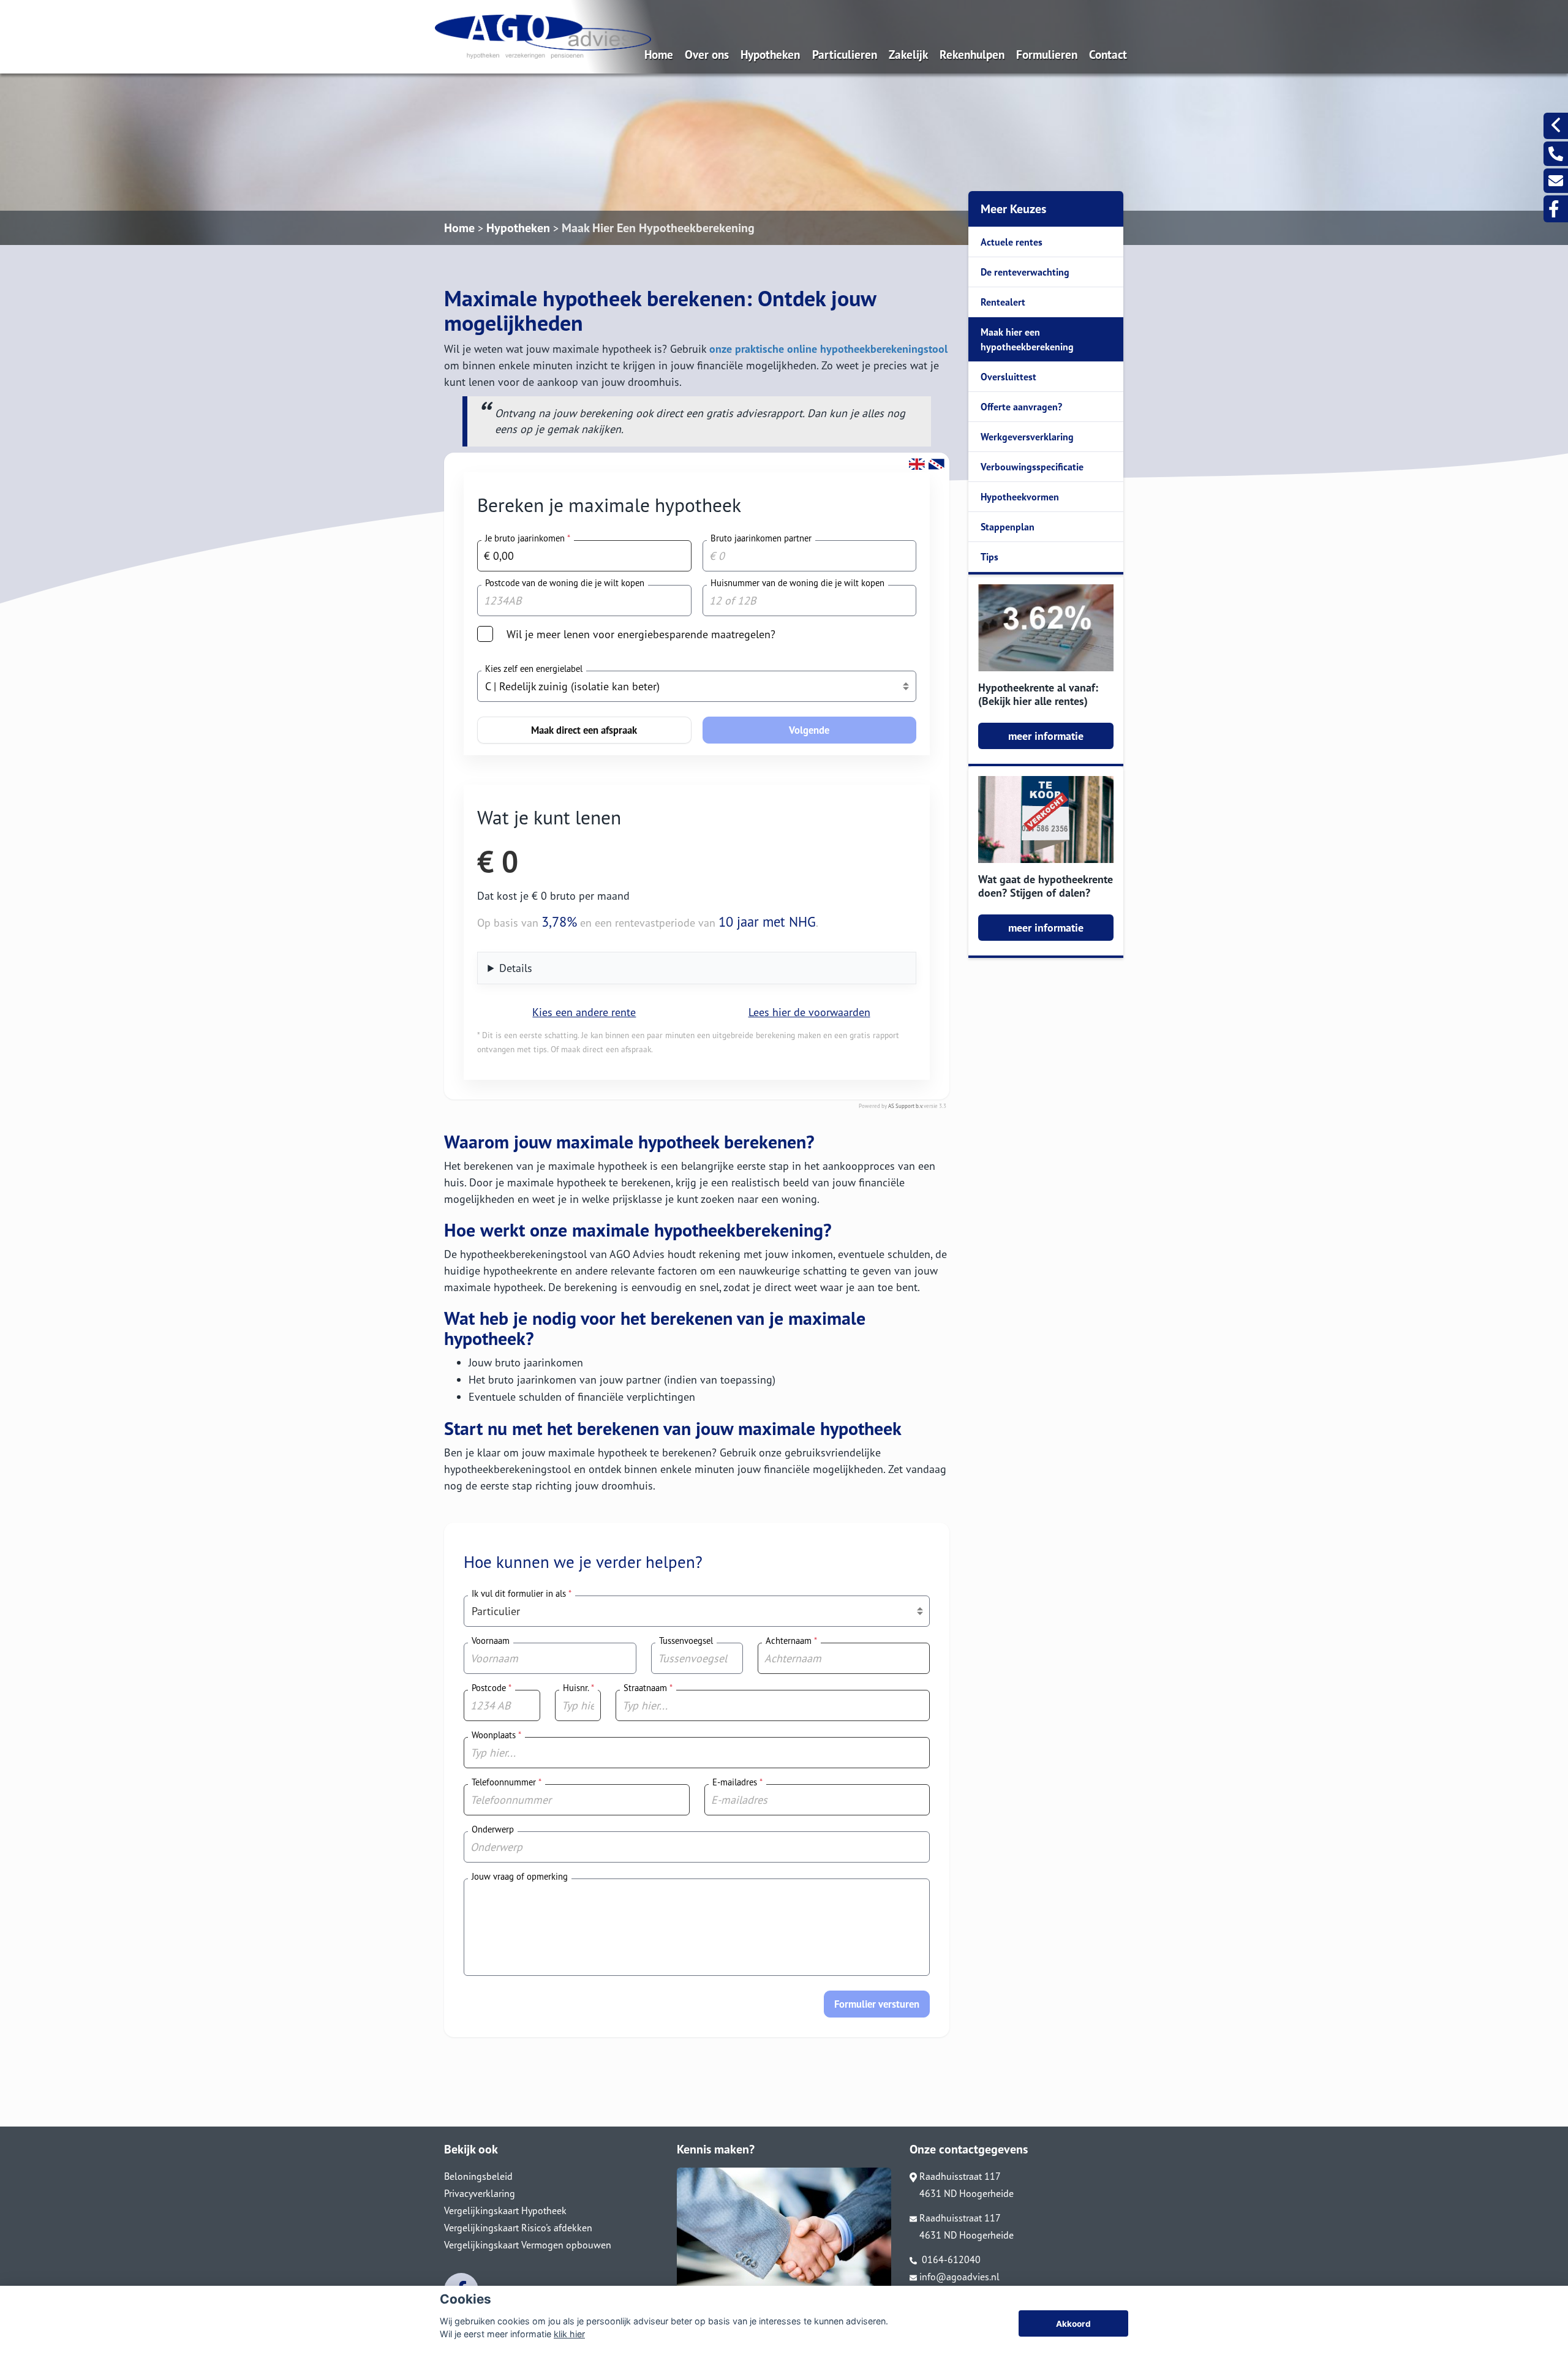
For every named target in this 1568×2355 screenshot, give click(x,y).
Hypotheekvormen (1020, 497)
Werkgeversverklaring (1027, 437)
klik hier (569, 2334)
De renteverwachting (1025, 272)
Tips (989, 557)
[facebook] (1556, 209)
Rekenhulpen (972, 54)
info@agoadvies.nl (959, 2277)
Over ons (707, 54)
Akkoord (1073, 2324)
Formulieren (1047, 54)
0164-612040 (950, 2259)
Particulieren (845, 54)
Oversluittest (1008, 377)
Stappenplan (1008, 527)
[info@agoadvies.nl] (1556, 181)
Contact (1108, 54)
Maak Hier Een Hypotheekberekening (658, 228)
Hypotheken (770, 54)
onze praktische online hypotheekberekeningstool (828, 349)
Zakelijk (908, 54)
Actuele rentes (1012, 242)
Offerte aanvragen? (1021, 407)
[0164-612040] (1556, 154)
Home (659, 54)
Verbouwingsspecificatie (1032, 467)
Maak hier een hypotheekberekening (1027, 339)
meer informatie (1046, 736)
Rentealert (1003, 302)
